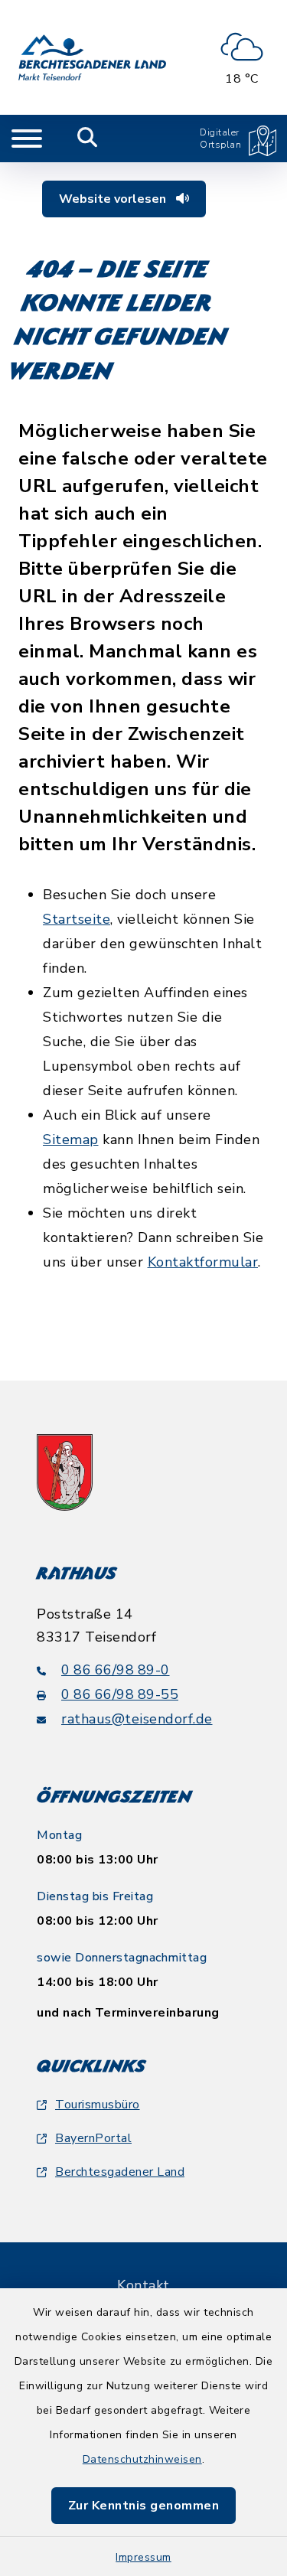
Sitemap (71, 1140)
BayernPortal (93, 2138)
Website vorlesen (114, 199)
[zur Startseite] (92, 57)
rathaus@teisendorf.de (137, 1719)
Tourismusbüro (98, 2105)
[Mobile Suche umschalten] (88, 139)
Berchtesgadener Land (120, 2172)
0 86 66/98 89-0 (116, 1670)
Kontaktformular (203, 1262)
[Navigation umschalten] (27, 139)
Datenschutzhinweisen (142, 2459)
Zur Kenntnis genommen (144, 2506)
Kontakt (143, 2285)
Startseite (77, 919)
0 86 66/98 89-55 (120, 1694)
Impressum (143, 2557)
